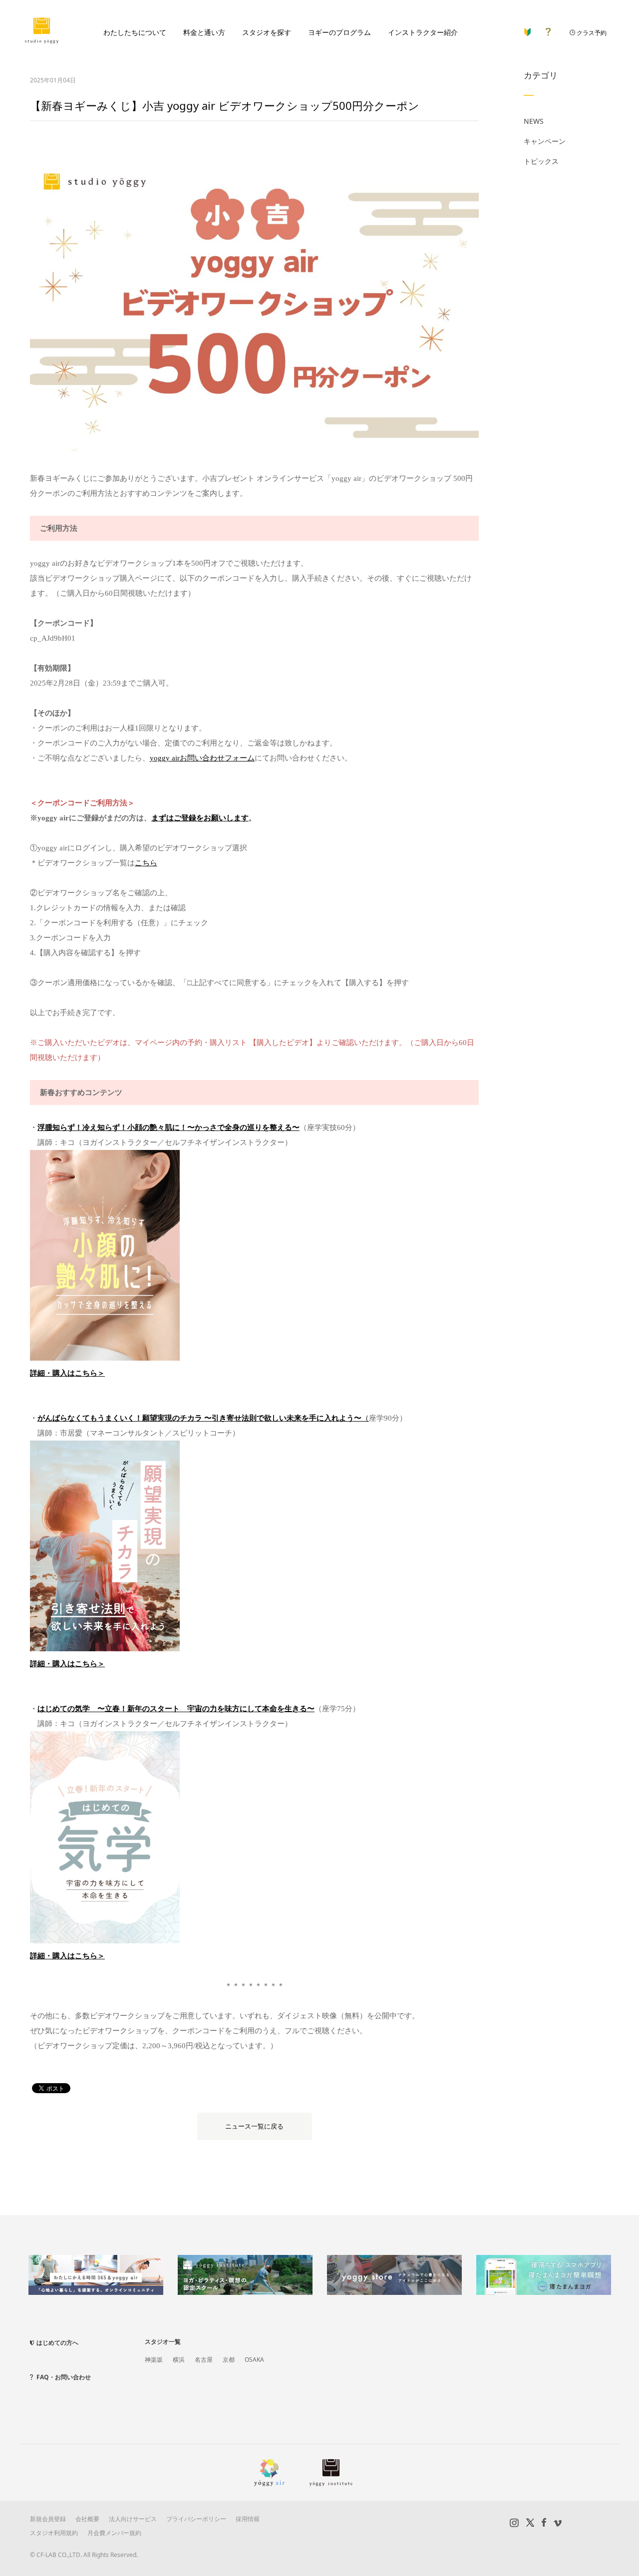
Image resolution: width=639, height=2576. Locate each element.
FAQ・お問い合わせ (64, 2377)
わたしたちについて (135, 32)
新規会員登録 (48, 2519)
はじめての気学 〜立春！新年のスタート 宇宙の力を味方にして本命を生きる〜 (176, 1709)
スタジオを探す (267, 32)
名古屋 (204, 2360)
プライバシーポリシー (196, 2519)
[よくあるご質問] (548, 30)
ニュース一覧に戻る (254, 2126)
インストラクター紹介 (423, 32)
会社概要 (87, 2519)
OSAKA (254, 2360)
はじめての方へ (57, 2343)
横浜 (179, 2360)
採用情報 (248, 2519)
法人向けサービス (133, 2519)
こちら (146, 863)
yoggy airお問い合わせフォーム (202, 758)
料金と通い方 (204, 32)
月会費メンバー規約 (114, 2533)
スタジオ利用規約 (54, 2533)
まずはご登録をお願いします (200, 818)
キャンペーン (545, 141)
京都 (229, 2360)
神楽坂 (154, 2360)
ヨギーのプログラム (339, 32)
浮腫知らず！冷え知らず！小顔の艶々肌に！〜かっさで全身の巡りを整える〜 (168, 1127)
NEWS (534, 121)
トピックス (541, 161)
